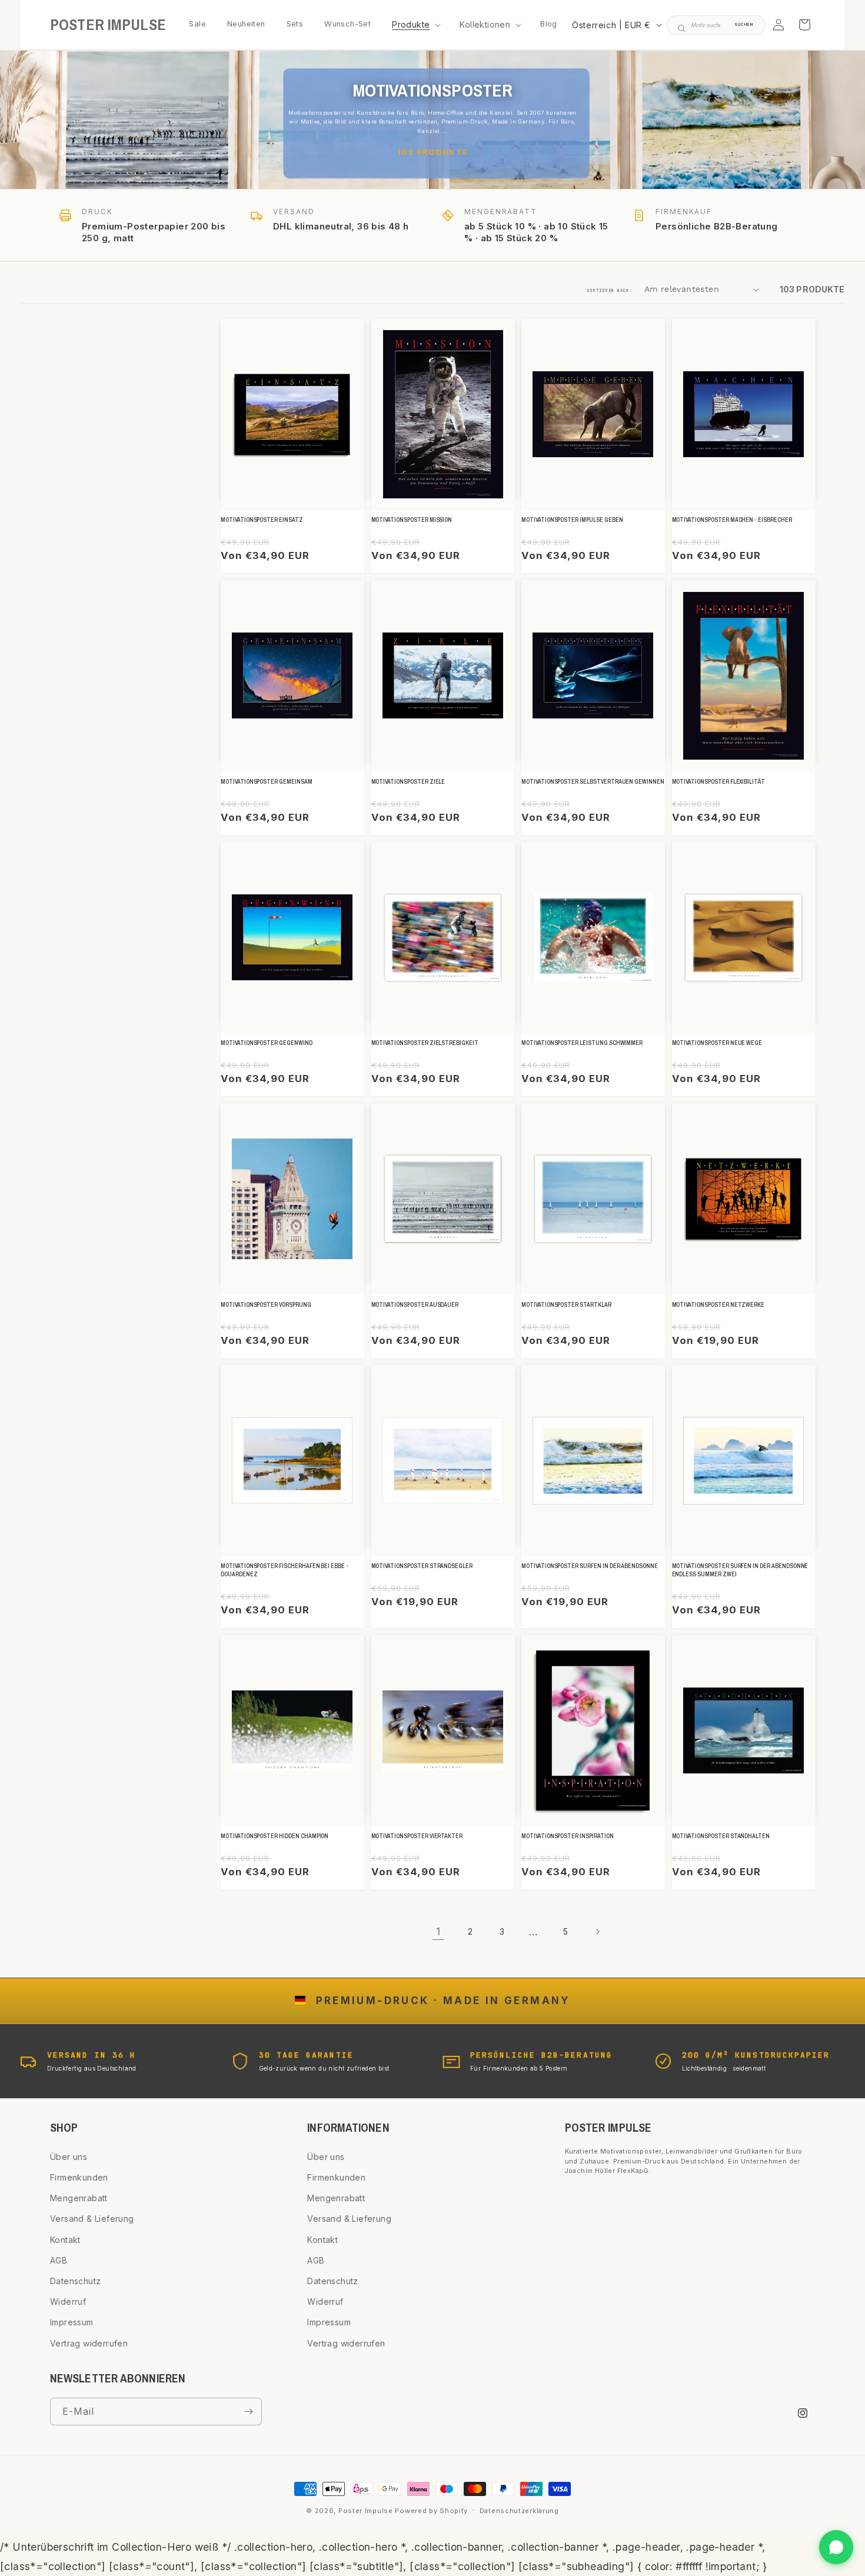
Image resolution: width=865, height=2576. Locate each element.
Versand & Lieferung (92, 2219)
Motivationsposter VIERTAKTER (417, 1836)
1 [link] (438, 1931)
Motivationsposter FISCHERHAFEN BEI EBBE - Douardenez (285, 1570)
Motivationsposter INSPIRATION (568, 1836)
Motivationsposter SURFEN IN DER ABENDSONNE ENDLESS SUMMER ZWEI (740, 1570)
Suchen (744, 25)
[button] (415, 25)
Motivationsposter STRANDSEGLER (422, 1566)
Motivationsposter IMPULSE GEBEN (572, 520)
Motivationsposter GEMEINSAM (267, 782)
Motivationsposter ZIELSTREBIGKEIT (425, 1043)
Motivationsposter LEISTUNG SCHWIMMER (582, 1043)
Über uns (69, 2157)
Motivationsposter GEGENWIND (267, 1043)
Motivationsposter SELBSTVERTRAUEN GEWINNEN (593, 782)
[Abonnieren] (248, 2412)
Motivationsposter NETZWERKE (718, 1305)
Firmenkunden (79, 2177)
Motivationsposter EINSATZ (262, 520)
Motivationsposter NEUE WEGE (717, 1043)
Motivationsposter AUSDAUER (415, 1305)
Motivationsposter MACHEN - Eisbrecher (732, 520)
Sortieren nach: (610, 290)
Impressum (72, 2322)
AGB (59, 2260)
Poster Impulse (366, 2511)
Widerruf (68, 2302)
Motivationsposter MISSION (412, 520)
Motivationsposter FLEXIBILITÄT (719, 782)
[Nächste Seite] (597, 1932)
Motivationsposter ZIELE (408, 782)
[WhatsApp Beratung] (836, 2547)
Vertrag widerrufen (89, 2343)
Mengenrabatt (79, 2198)
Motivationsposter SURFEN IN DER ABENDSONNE (590, 1566)
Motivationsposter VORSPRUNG (266, 1305)
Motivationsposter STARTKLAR (566, 1305)
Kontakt (65, 2240)
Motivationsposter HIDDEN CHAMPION (275, 1836)
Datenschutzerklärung (519, 2511)
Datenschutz (75, 2281)
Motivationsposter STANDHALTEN (721, 1836)
